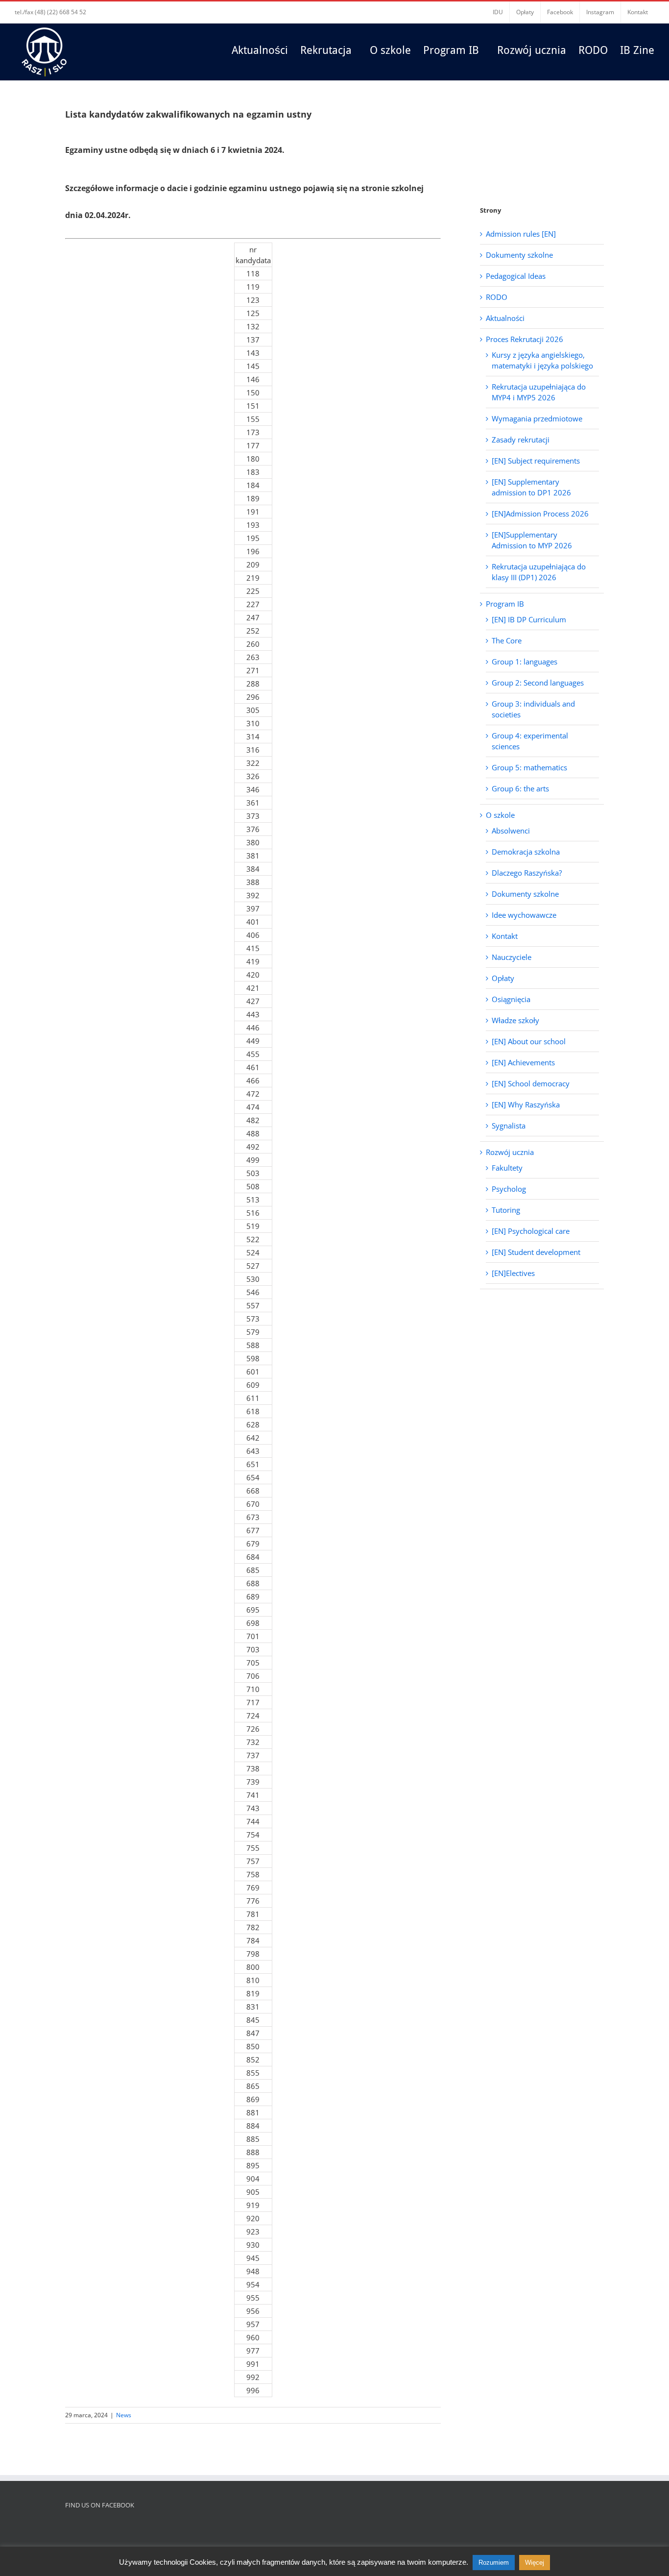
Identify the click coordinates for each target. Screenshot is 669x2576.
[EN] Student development (536, 1252)
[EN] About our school (529, 1041)
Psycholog (509, 1189)
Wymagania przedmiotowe (537, 418)
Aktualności (505, 318)
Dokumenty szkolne (519, 255)
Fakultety (507, 1168)
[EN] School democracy (531, 1083)
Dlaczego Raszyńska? (527, 873)
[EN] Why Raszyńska (526, 1104)
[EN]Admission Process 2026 (540, 514)
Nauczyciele (512, 957)
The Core (507, 640)
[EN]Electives (513, 1273)
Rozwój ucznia (510, 1152)
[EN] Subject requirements (536, 461)
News (124, 2415)
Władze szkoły (515, 1020)
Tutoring (506, 1210)
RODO (497, 297)
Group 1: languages (525, 662)
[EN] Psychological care (531, 1231)
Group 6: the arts (520, 788)
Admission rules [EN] (521, 234)
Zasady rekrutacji (521, 440)
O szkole (500, 815)
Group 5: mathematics (529, 767)
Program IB (505, 604)
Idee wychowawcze (524, 915)
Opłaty (503, 978)
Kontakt (505, 936)
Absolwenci (511, 831)
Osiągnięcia (511, 999)
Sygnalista (509, 1126)
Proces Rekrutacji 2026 (525, 339)
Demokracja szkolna (526, 852)
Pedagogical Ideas (516, 276)
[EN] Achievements (523, 1062)
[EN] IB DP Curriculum (529, 619)
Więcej (535, 2563)
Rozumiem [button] (494, 2563)
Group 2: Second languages (538, 683)
